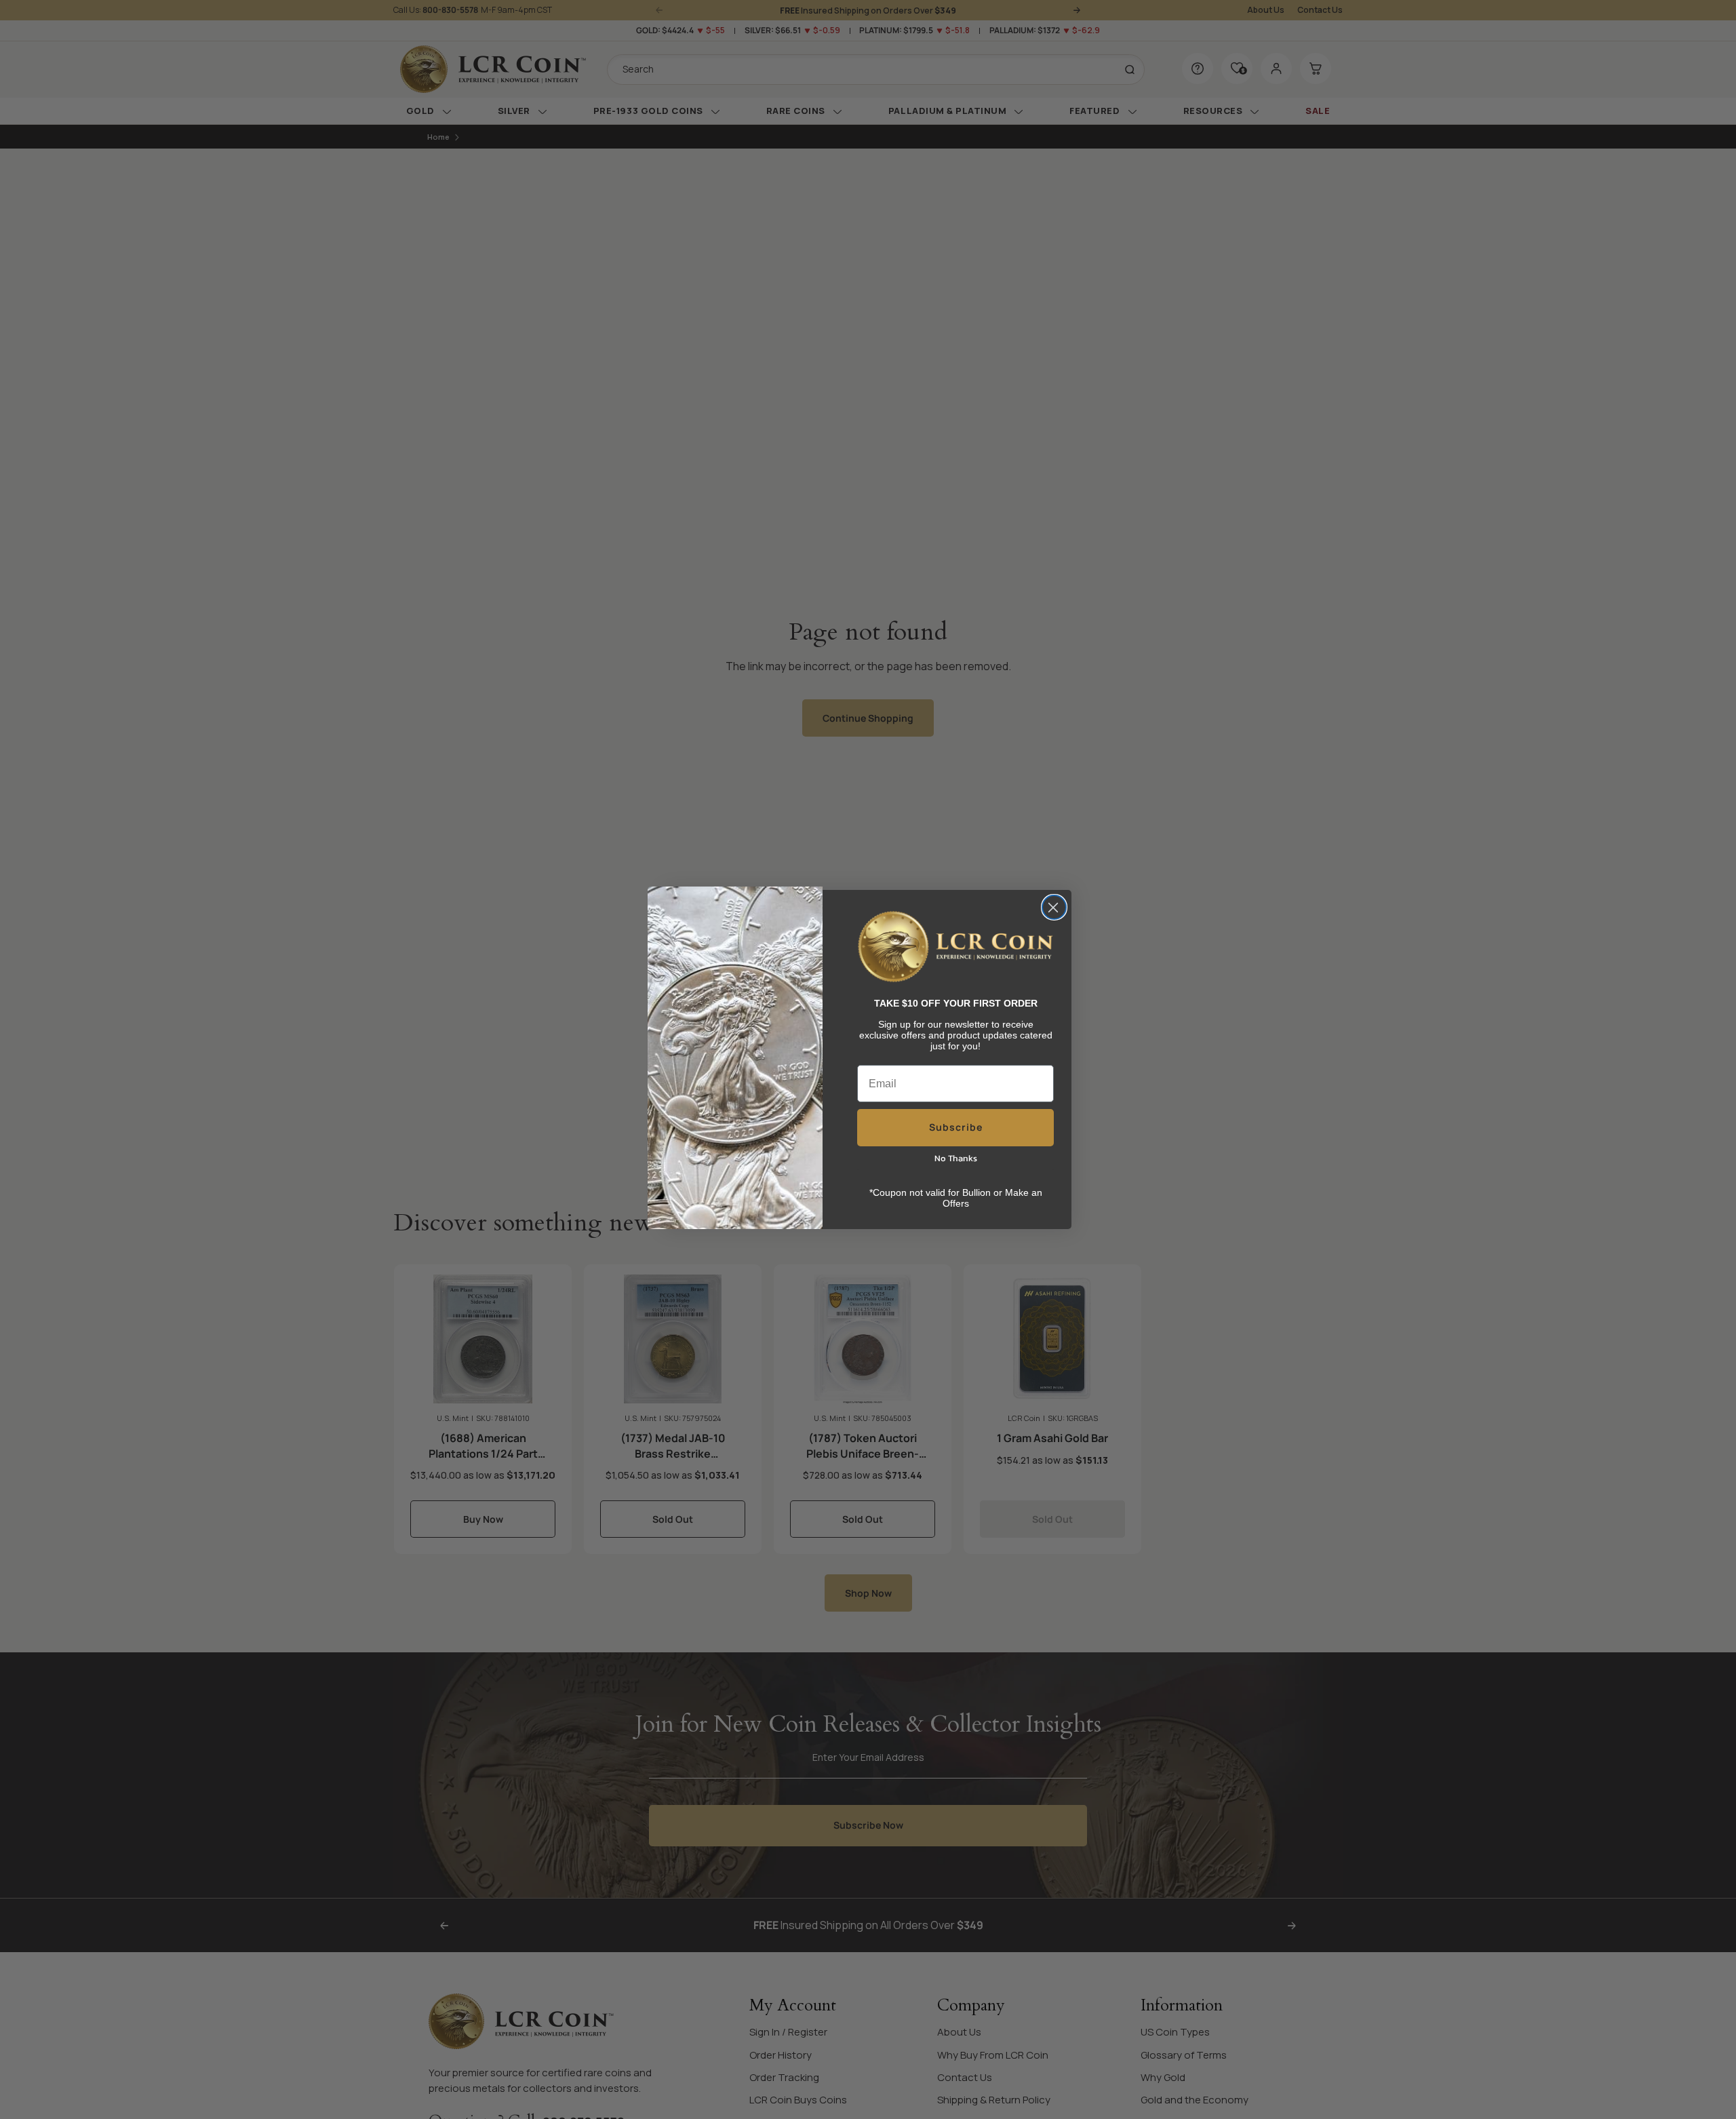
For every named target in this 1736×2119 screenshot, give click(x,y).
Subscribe (956, 1127)
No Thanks (956, 1158)
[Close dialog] (1054, 907)
